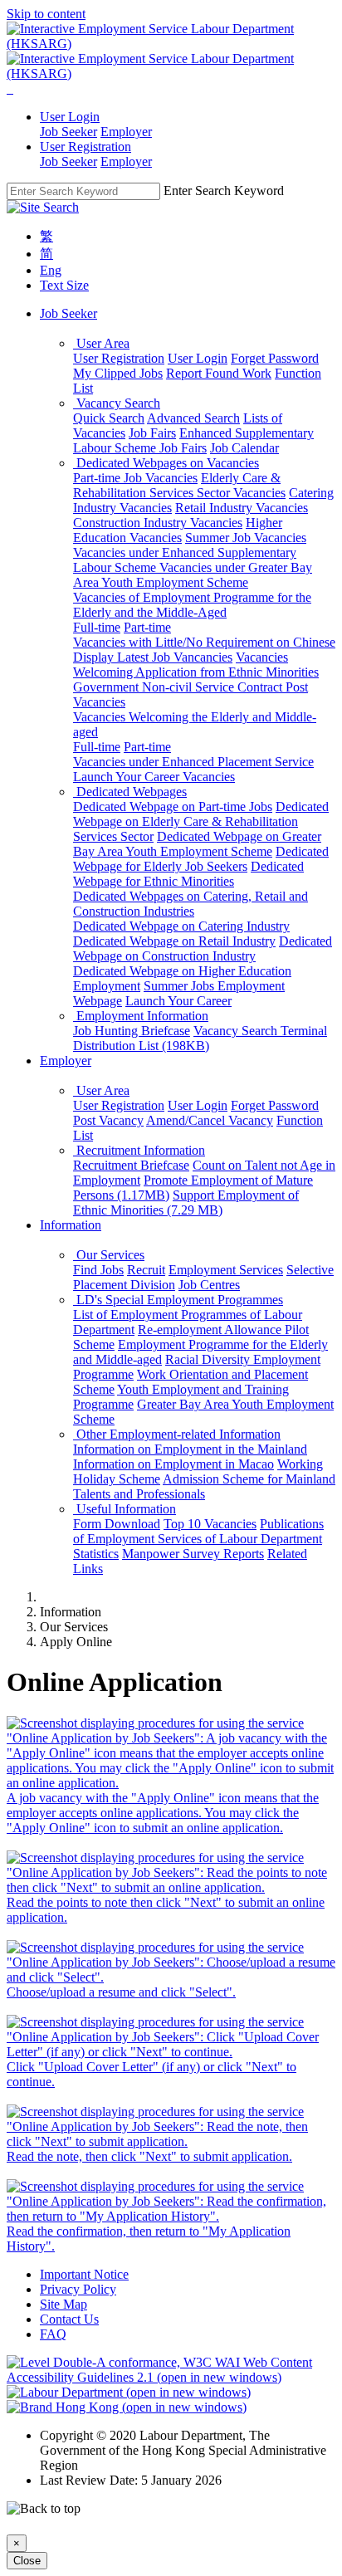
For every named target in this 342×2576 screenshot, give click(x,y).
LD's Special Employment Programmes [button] (178, 1300)
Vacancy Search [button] (117, 403)
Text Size (64, 285)
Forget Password (275, 358)
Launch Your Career (178, 1001)
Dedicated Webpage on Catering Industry (181, 926)
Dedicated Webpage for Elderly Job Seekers (201, 859)
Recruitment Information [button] (139, 1150)
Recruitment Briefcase (131, 1165)
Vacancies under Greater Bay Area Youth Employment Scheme (193, 575)
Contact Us (69, 2319)
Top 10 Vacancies (210, 1524)
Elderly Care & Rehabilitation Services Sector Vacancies (179, 485)
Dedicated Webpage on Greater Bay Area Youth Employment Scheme (197, 844)
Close (27, 2561)
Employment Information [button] (141, 1016)
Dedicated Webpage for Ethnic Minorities (188, 874)
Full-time (97, 627)
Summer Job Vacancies (246, 538)
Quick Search (109, 418)
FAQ (53, 2334)
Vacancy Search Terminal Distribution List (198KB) (200, 1038)
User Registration (119, 358)
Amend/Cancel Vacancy (210, 1120)
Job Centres (209, 1285)
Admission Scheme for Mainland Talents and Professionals (204, 1486)
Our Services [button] (109, 1255)
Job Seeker (68, 132)
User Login (198, 358)
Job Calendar (244, 448)
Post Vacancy (108, 1120)
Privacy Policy (78, 2289)
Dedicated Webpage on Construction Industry (203, 948)
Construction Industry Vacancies (158, 523)
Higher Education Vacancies (178, 530)
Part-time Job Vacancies (135, 478)
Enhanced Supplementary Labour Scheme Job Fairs (193, 440)
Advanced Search (193, 418)
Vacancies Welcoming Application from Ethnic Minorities (196, 665)
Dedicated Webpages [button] (130, 792)
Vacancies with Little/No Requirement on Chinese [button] (204, 642)
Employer (126, 132)
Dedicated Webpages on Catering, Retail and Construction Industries (191, 904)
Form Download (117, 1524)
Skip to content (46, 14)
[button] (8, 88)
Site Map (64, 2304)
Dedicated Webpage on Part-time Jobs (173, 807)
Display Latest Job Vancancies (153, 657)
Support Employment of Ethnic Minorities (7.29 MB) (186, 1202)
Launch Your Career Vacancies (154, 777)
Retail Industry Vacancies (242, 508)
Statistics (96, 1554)
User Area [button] (101, 343)
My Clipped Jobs (118, 373)
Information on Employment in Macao (173, 1464)
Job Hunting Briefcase (132, 1031)
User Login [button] (70, 117)
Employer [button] (66, 1061)
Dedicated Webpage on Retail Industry (174, 941)
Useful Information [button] (125, 1509)
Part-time (147, 627)
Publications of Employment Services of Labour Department (198, 1531)
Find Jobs (98, 1270)
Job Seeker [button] (68, 313)
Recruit (146, 1270)
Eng (51, 270)
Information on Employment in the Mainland (190, 1449)
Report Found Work (219, 373)
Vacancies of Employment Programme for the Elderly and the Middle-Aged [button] (192, 605)
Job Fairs (152, 433)
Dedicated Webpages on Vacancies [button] (166, 463)
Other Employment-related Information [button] (177, 1434)
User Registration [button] (85, 147)
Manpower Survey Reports (193, 1554)
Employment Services (226, 1270)
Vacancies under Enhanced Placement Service (193, 762)
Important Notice (84, 2274)
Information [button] (71, 1225)
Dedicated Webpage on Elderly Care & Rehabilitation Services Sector (201, 821)
